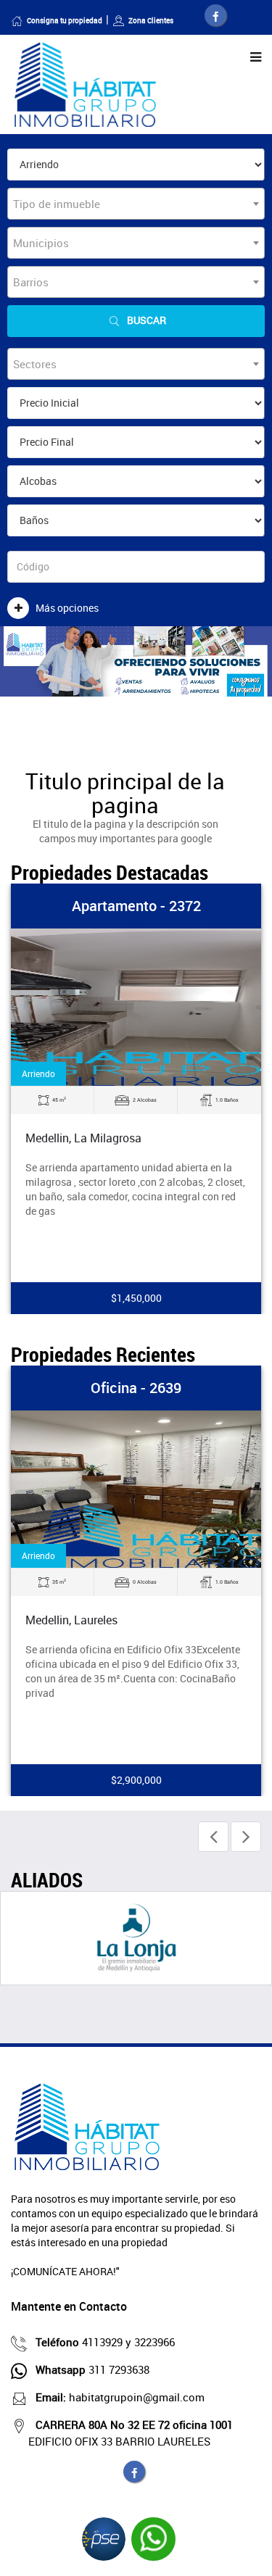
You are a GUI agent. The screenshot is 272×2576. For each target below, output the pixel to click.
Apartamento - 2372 (136, 906)
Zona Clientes (151, 20)
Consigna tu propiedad (65, 20)
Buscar (147, 320)
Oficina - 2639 (136, 1388)
